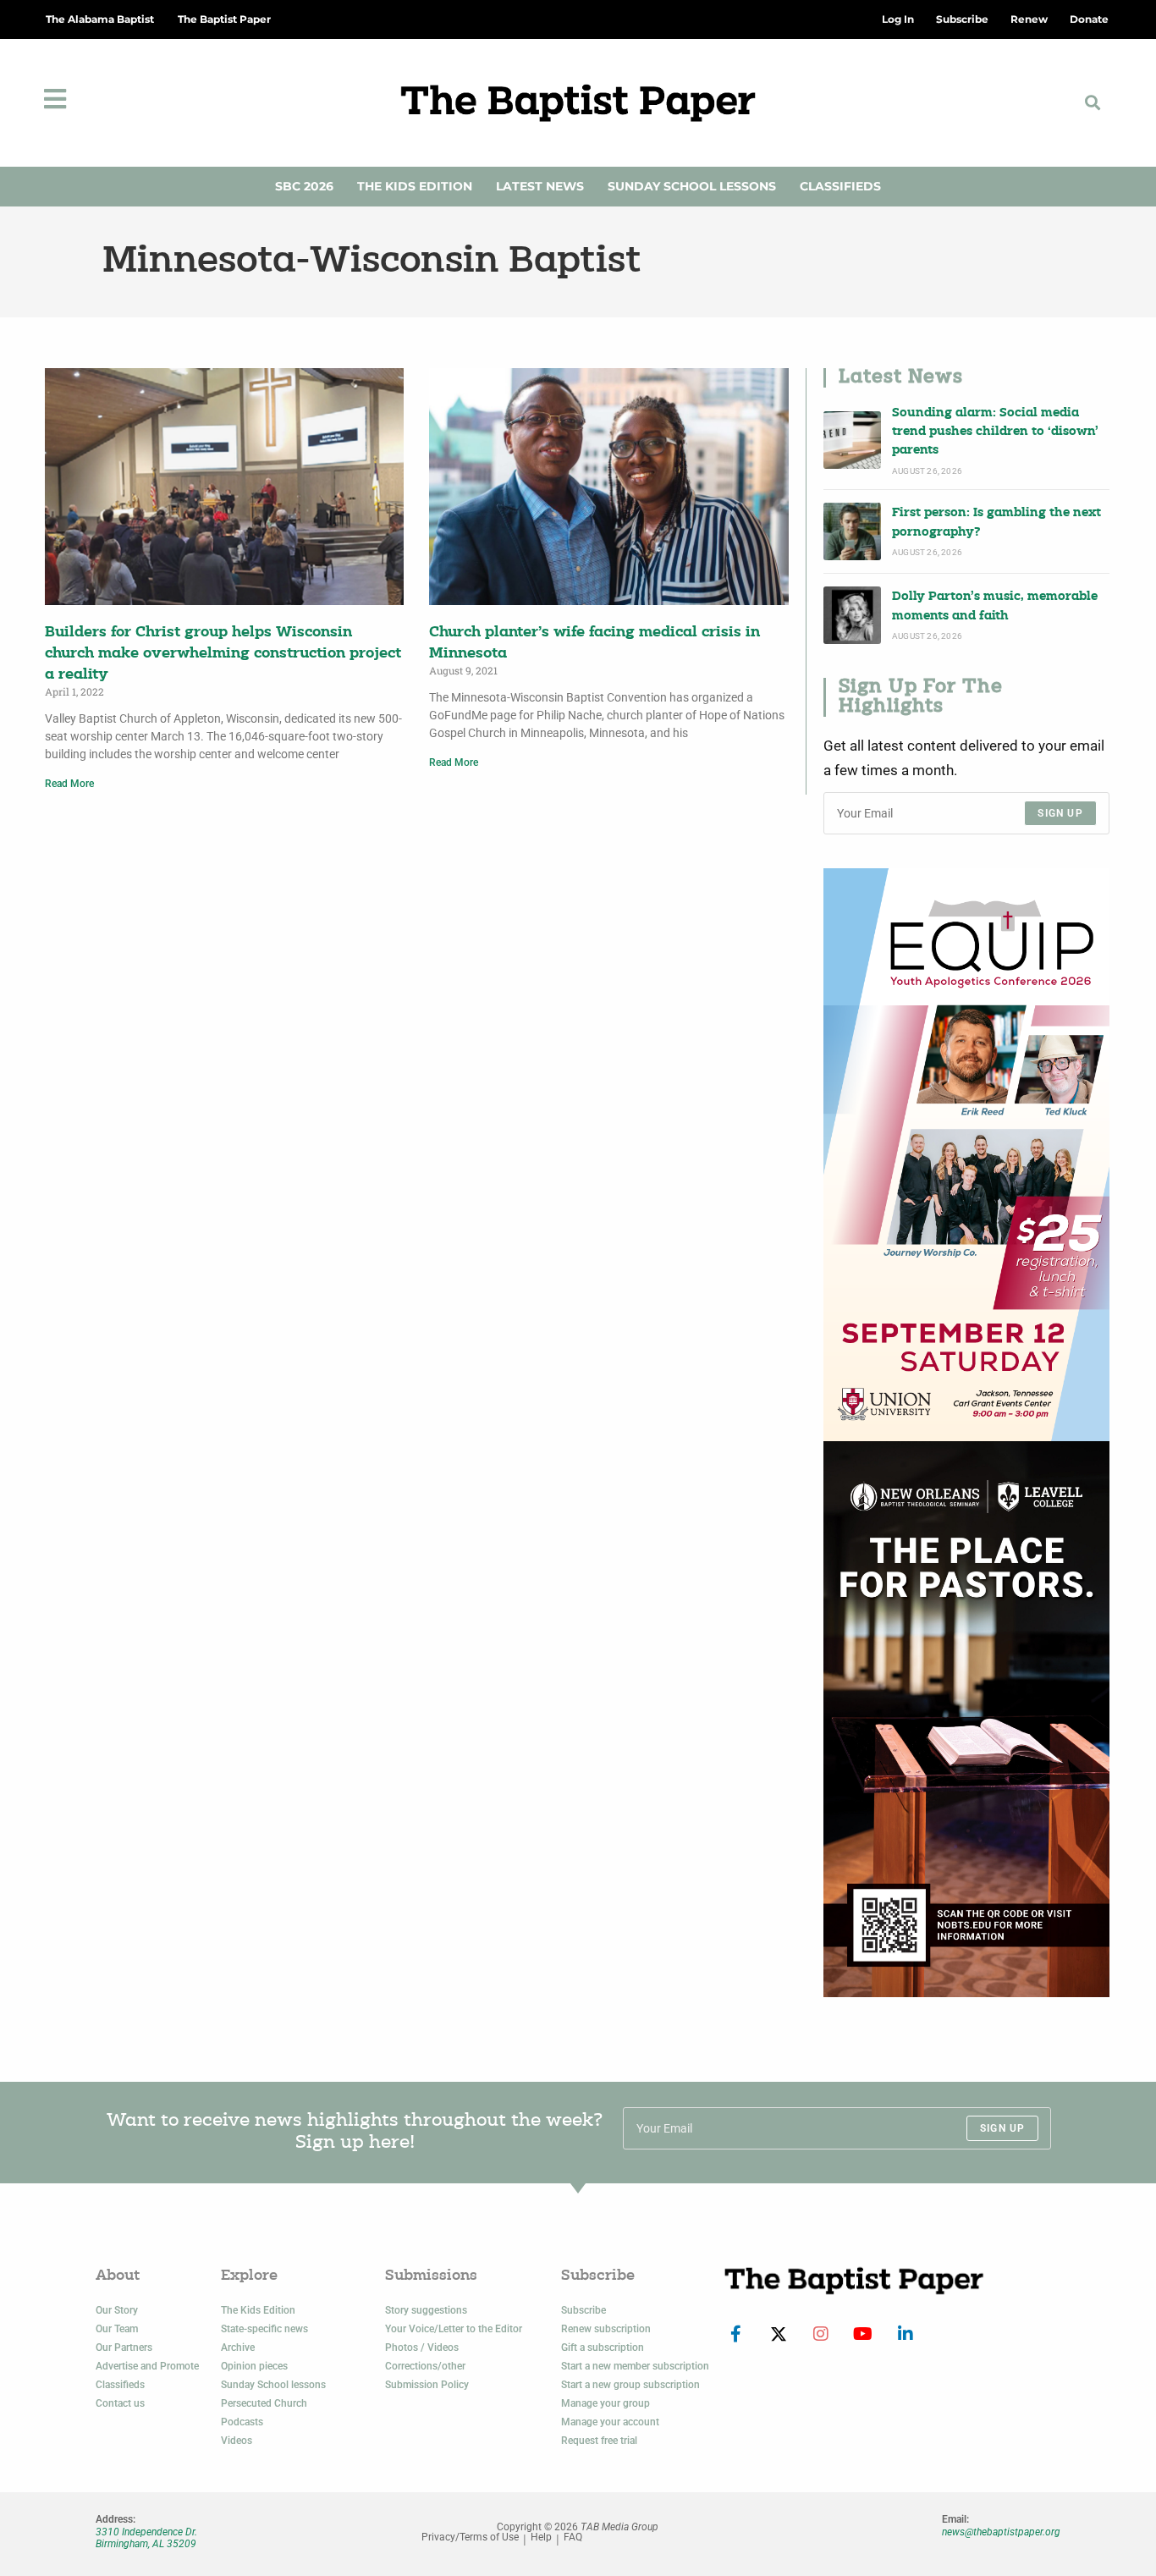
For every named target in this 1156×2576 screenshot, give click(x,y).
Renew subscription (606, 2329)
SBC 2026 (304, 186)
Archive (238, 2348)
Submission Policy (427, 2385)
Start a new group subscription (630, 2385)
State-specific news (264, 2329)
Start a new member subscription (635, 2366)
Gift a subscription (603, 2348)
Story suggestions (426, 2310)
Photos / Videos (422, 2348)
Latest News (540, 186)
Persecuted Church (264, 2403)
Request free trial (599, 2441)
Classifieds (840, 186)
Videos (237, 2441)
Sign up (1060, 813)
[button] (1092, 103)
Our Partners (124, 2348)
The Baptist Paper (224, 19)
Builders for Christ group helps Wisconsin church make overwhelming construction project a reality (223, 654)
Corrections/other (425, 2366)
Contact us (120, 2403)
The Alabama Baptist (100, 19)
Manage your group (606, 2403)
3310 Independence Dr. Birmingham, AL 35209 (146, 2538)
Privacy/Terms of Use (470, 2537)
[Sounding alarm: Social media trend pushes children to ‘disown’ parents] (852, 440)
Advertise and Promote (147, 2366)
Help (541, 2537)
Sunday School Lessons (692, 186)
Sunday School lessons (273, 2385)
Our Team (117, 2329)
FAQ (573, 2537)
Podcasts (242, 2422)
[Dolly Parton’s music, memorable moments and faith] (852, 615)
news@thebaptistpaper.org (1001, 2532)
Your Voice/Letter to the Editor (454, 2329)
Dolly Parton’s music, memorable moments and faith (995, 606)
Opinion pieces (254, 2366)
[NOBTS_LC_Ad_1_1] (966, 1720)
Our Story (117, 2310)
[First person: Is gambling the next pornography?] (852, 531)
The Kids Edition (415, 186)
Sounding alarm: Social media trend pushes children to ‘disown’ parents (995, 432)
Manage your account (610, 2422)
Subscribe (584, 2310)
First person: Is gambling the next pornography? (996, 523)
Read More (69, 784)
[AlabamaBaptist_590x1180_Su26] (966, 1154)
